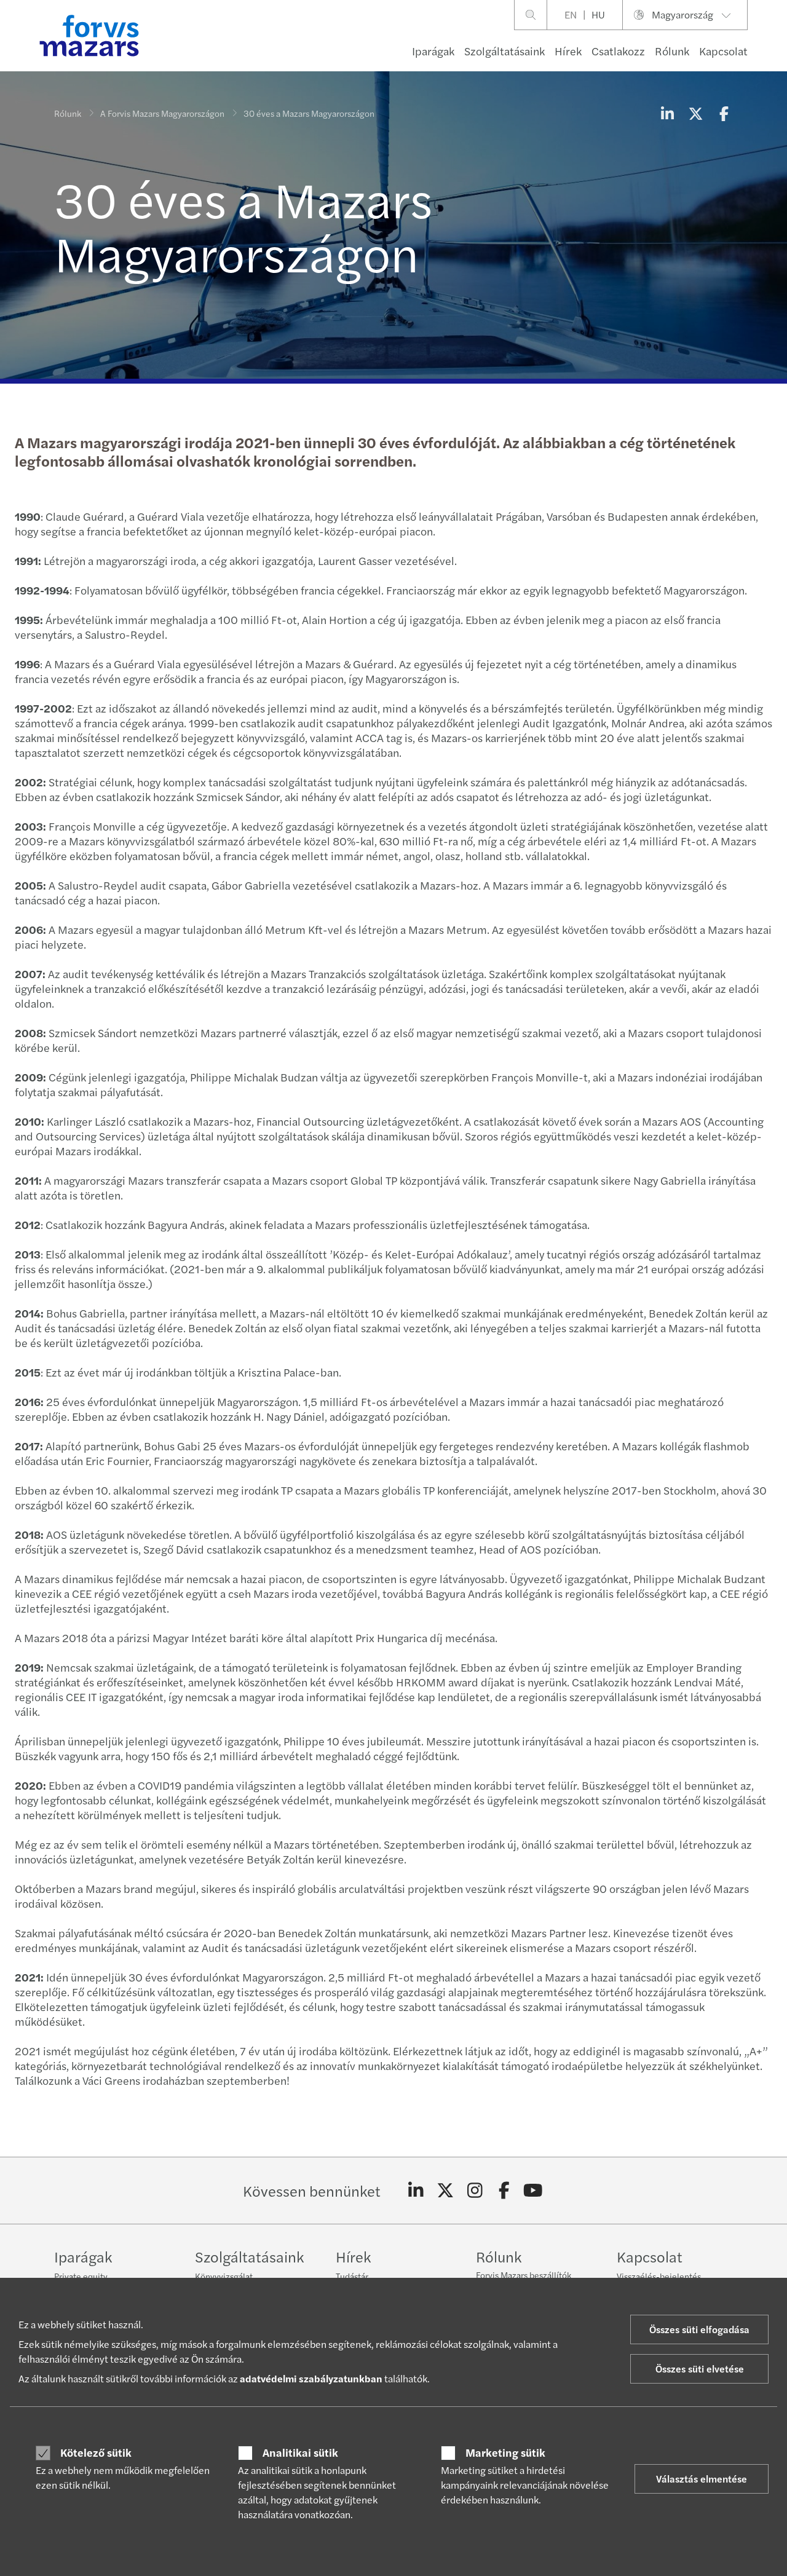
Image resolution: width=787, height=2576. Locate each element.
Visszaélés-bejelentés (659, 2276)
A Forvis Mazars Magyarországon (162, 113)
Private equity (81, 2276)
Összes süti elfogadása (699, 2329)
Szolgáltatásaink (504, 51)
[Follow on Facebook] (504, 2191)
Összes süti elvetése (700, 2369)
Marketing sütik (505, 2452)
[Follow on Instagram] (475, 2191)
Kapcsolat (723, 51)
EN (571, 14)
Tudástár (352, 2276)
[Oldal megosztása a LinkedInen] (667, 113)
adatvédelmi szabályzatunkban (311, 2378)
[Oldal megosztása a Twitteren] (695, 113)
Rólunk (672, 51)
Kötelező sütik (96, 2452)
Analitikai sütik (300, 2452)
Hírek (568, 51)
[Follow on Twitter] (445, 2191)
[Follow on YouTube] (533, 2191)
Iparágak (433, 51)
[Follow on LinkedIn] (416, 2191)
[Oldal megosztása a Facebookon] (724, 113)
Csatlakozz (618, 51)
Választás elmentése (702, 2479)
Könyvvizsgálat (224, 2276)
